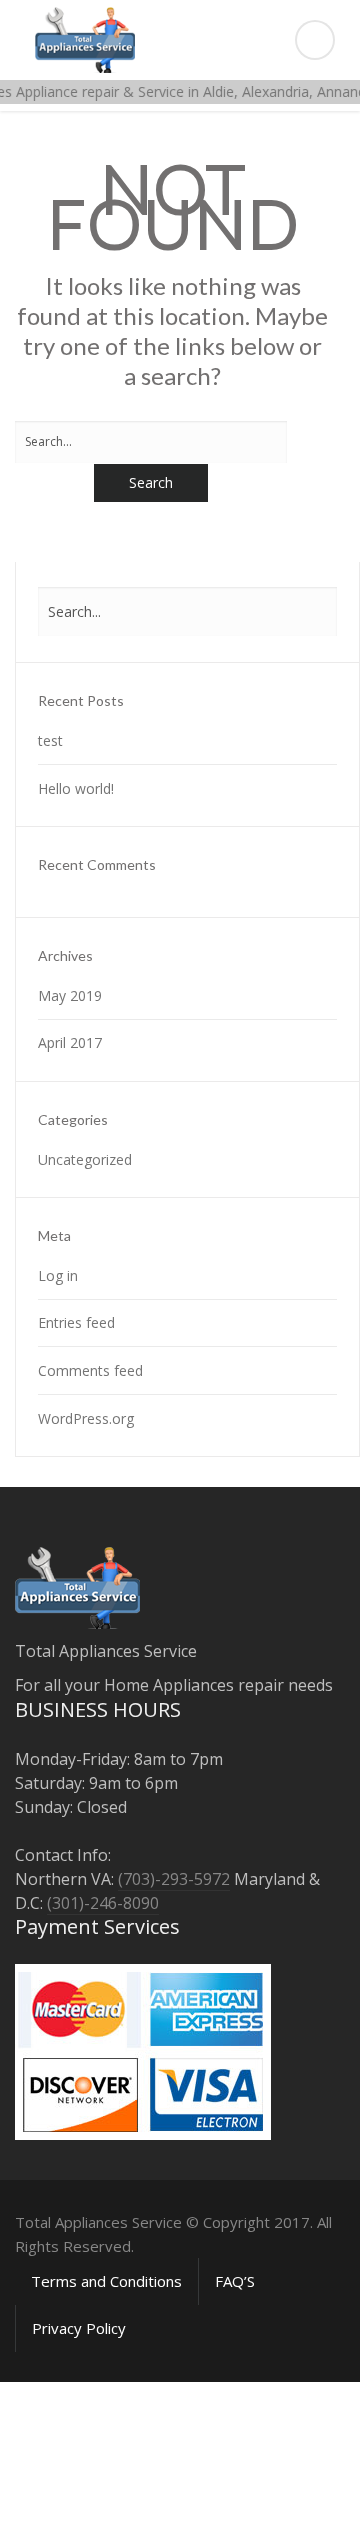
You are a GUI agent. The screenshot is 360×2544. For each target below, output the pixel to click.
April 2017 (70, 1042)
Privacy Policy (79, 2328)
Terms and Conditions (106, 2281)
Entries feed (76, 1322)
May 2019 (70, 995)
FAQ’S (235, 2281)
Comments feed (90, 1370)
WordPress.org (86, 1418)
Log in (58, 1275)
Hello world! (76, 788)
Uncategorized (85, 1159)
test (50, 740)
